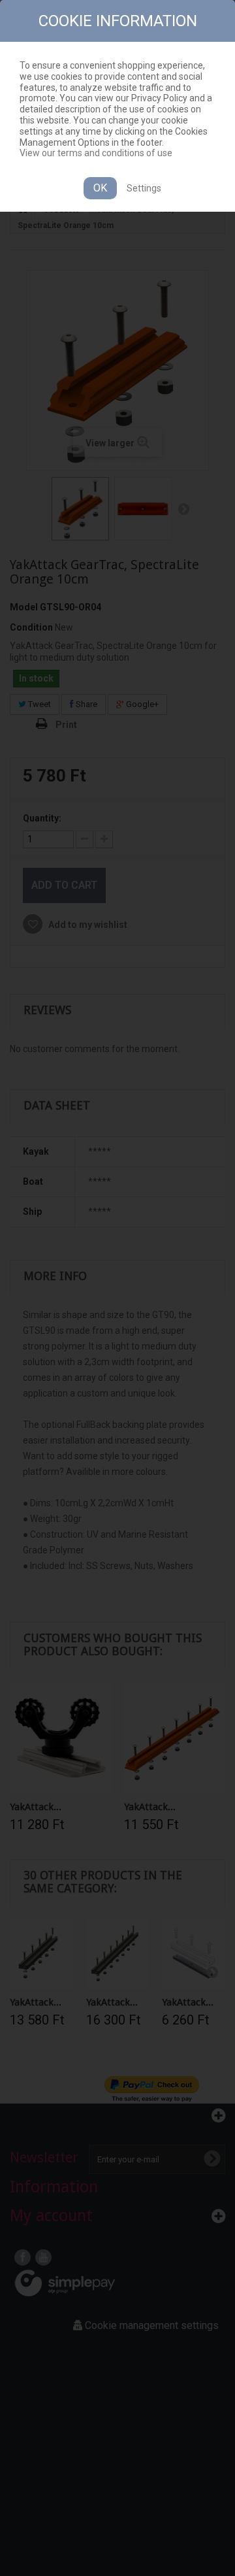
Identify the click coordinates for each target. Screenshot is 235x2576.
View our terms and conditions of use (96, 153)
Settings (144, 188)
